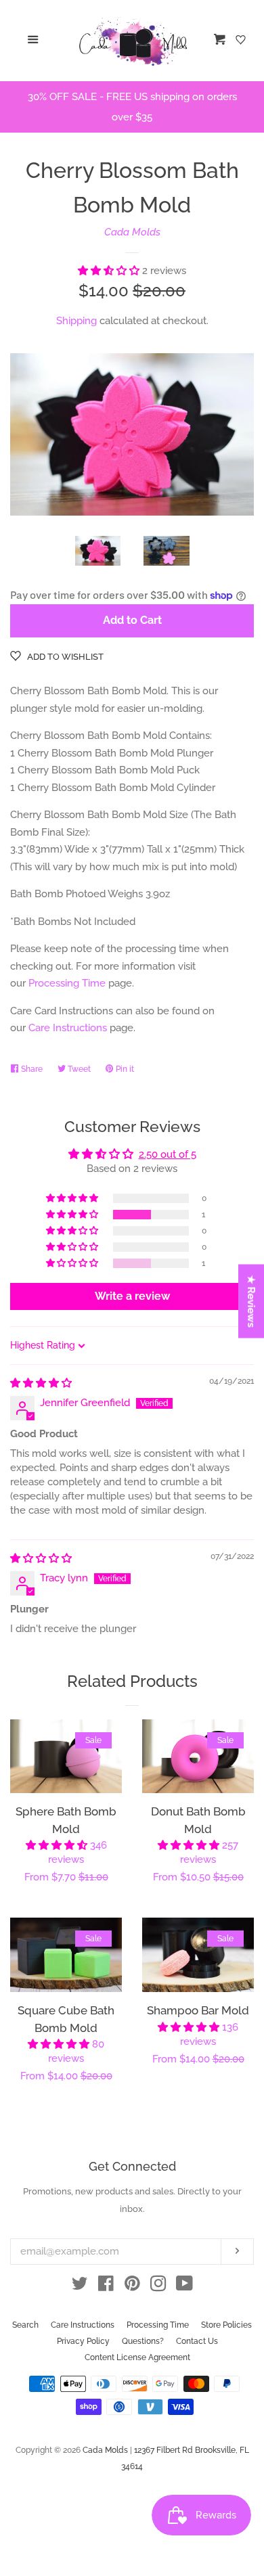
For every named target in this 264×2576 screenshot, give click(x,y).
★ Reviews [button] (252, 1301)
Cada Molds (132, 232)
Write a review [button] (132, 1296)
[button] (110, 271)
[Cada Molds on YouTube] (184, 2286)
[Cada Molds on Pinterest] (132, 2286)
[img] (41, 1383)
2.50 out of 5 (168, 1154)
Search (25, 2325)
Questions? (143, 2341)
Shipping (76, 321)
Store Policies (226, 2325)
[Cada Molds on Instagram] (158, 2286)
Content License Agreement (137, 2357)
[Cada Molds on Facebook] (106, 2286)
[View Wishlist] (242, 41)
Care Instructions (68, 1028)
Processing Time (67, 983)
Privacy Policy (83, 2341)
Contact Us (197, 2341)
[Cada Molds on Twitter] (80, 2286)
